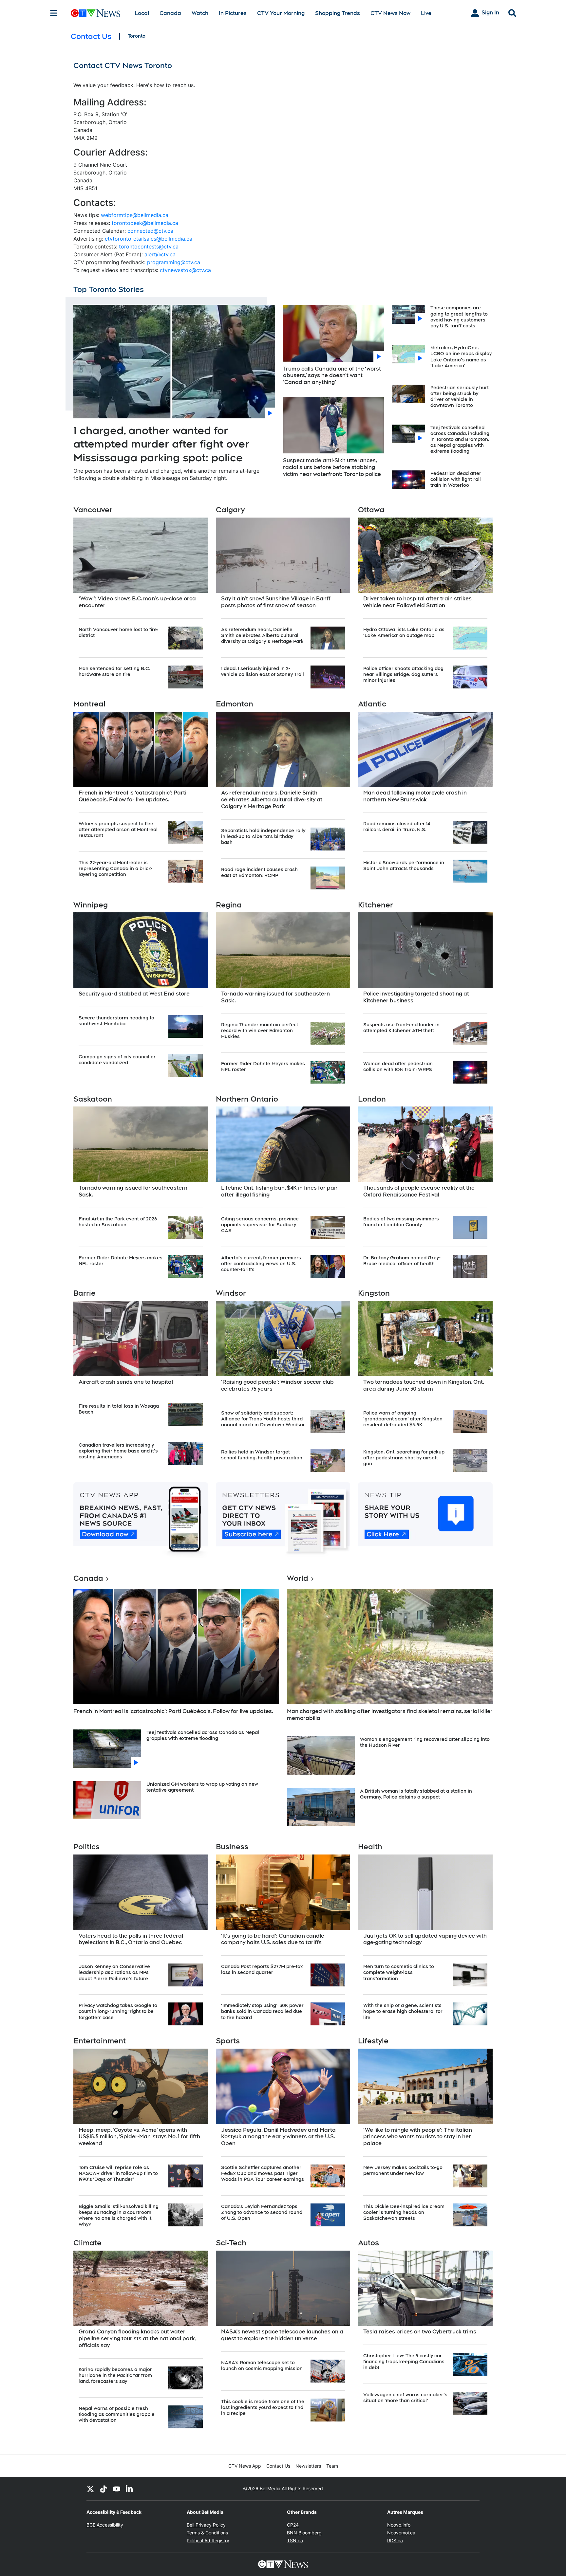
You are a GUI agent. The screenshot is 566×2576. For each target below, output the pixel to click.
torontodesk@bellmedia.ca (145, 223)
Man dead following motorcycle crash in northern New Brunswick (415, 796)
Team (332, 2466)
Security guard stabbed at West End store (134, 994)
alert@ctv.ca (160, 254)
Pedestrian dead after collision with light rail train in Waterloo (456, 479)
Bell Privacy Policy (206, 2525)
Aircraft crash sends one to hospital (126, 1382)
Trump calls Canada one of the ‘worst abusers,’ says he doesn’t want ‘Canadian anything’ (332, 376)
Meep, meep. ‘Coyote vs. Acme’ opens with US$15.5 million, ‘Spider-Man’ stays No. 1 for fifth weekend (139, 2137)
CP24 (293, 2525)
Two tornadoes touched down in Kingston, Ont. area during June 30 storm (424, 1385)
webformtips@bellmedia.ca (135, 215)
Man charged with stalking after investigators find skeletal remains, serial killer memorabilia (390, 1715)
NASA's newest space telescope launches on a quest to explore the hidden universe (282, 2335)
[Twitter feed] (90, 2489)
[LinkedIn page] (130, 2489)
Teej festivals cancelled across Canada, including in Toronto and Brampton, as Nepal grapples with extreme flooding (460, 439)
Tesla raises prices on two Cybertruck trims (420, 2332)
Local (142, 13)
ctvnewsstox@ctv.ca (185, 270)
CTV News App (245, 2466)
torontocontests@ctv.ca (149, 247)
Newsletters (308, 2466)
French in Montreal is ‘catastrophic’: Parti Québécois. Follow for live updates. (132, 796)
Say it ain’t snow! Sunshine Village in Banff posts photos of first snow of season (276, 602)
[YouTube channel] (117, 2489)
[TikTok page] (104, 2489)
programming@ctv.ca (174, 262)
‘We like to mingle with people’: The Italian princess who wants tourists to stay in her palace (418, 2137)
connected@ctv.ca (150, 231)
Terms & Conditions (207, 2533)
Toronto (137, 36)
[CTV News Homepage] (95, 13)
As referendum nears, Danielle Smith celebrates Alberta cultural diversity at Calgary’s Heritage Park (272, 800)
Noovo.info (399, 2525)
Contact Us (278, 2466)
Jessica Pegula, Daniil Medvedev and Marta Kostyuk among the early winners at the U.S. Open (278, 2137)
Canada (170, 13)
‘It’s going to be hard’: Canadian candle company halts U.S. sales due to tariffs (273, 1939)
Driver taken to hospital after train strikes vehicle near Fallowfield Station (417, 602)
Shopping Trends (338, 13)
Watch (200, 13)
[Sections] (54, 13)
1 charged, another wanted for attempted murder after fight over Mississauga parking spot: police (161, 444)
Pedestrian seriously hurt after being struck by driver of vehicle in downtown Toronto (460, 397)
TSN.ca (295, 2540)
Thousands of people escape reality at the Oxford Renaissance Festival (419, 1191)
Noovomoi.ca (401, 2533)
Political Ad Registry (208, 2540)
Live (426, 13)
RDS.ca (395, 2540)
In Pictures (233, 13)
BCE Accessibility (105, 2525)
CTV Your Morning (281, 13)
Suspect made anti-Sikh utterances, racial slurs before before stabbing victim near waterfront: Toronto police (332, 467)
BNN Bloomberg (304, 2533)
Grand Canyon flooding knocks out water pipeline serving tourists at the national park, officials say (138, 2338)
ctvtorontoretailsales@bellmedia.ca (149, 239)
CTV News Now (390, 13)
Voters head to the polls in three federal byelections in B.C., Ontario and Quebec (131, 1939)
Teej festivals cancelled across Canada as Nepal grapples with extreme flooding (203, 1735)
